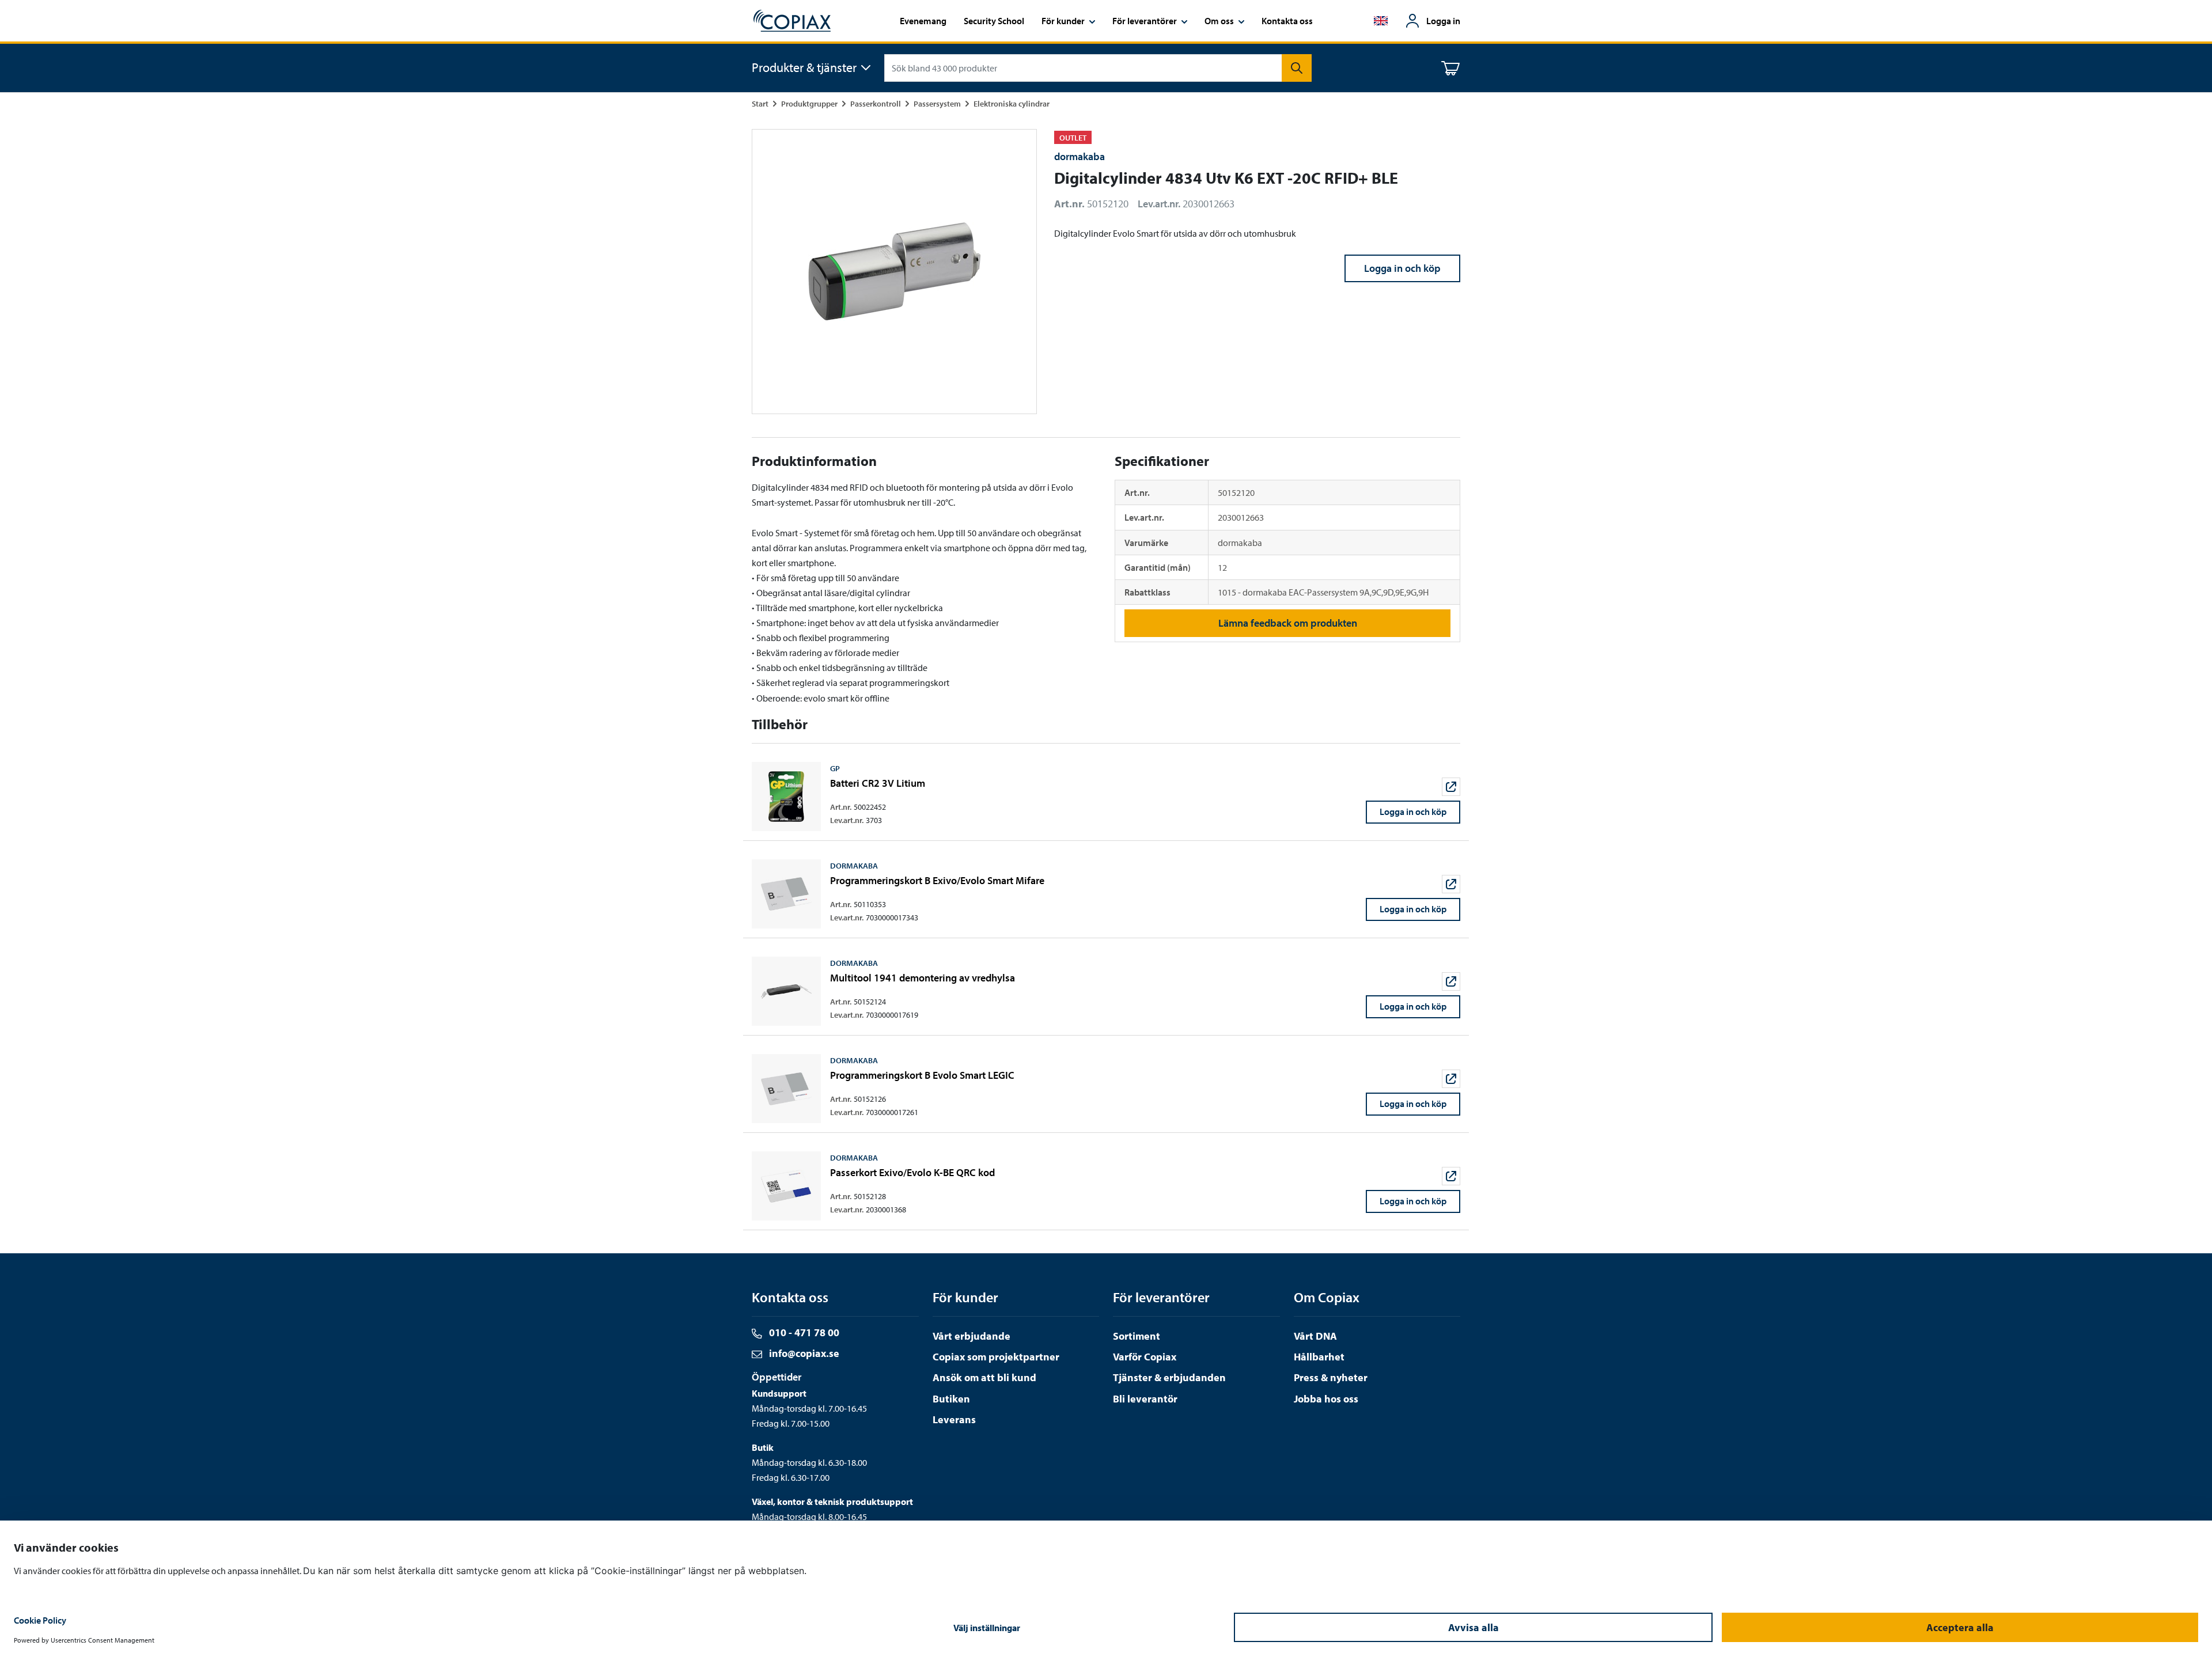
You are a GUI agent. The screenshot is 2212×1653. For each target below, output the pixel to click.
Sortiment (1137, 1336)
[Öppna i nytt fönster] (1451, 787)
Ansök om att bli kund (984, 1377)
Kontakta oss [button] (1287, 21)
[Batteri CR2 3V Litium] (1106, 797)
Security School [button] (994, 21)
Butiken (951, 1399)
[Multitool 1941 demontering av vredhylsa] (1106, 991)
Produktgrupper (809, 103)
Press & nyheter (1331, 1377)
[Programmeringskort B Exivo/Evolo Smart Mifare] (1106, 894)
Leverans (954, 1419)
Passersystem (937, 103)
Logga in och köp (1402, 268)
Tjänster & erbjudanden (1169, 1377)
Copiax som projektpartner (996, 1357)
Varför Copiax (1145, 1357)
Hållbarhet (1319, 1357)
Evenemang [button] (923, 21)
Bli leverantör (1145, 1399)
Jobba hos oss (1326, 1399)
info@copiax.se (803, 1353)
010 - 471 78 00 (803, 1332)
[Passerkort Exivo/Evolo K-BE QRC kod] (1106, 1186)
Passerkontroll (876, 103)
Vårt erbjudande (971, 1336)
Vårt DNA (1315, 1336)
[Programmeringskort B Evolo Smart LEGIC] (1106, 1089)
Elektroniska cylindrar (1012, 103)
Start (760, 103)
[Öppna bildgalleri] (894, 272)
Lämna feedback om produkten (1288, 623)
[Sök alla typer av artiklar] (1297, 68)
